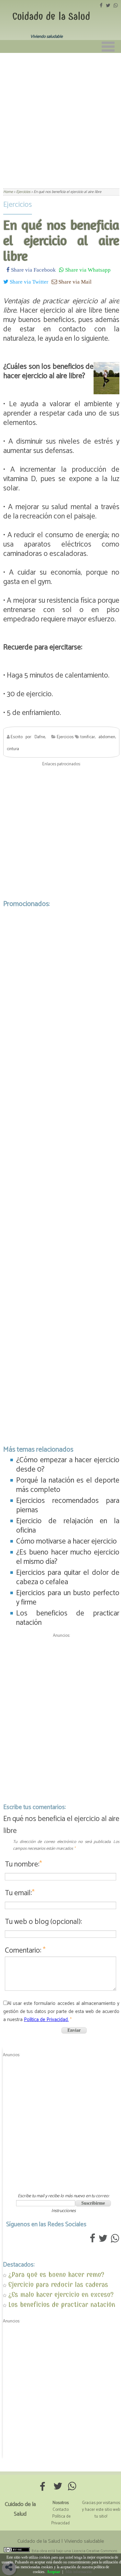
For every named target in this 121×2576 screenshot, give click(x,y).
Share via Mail (74, 282)
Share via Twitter (28, 282)
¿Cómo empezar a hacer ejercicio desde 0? (68, 1465)
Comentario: (25, 1951)
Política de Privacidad (61, 2520)
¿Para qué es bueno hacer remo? (56, 2274)
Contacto (61, 2510)
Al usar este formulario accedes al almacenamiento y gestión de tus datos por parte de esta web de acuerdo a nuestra (61, 2012)
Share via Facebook (33, 270)
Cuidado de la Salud (51, 16)
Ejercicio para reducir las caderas (58, 2284)
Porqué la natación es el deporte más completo (68, 1485)
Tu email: (20, 1893)
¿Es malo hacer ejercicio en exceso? (61, 2294)
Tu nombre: (23, 1864)
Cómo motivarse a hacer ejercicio (66, 1541)
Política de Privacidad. (46, 2020)
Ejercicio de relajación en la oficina (68, 1526)
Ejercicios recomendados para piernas (68, 1505)
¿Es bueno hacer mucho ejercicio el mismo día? (68, 1557)
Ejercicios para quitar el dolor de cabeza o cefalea (68, 1577)
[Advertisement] (60, 117)
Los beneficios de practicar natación (68, 1618)
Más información (79, 2572)
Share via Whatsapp (87, 270)
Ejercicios (18, 205)
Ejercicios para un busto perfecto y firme (68, 1598)
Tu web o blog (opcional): (43, 1922)
